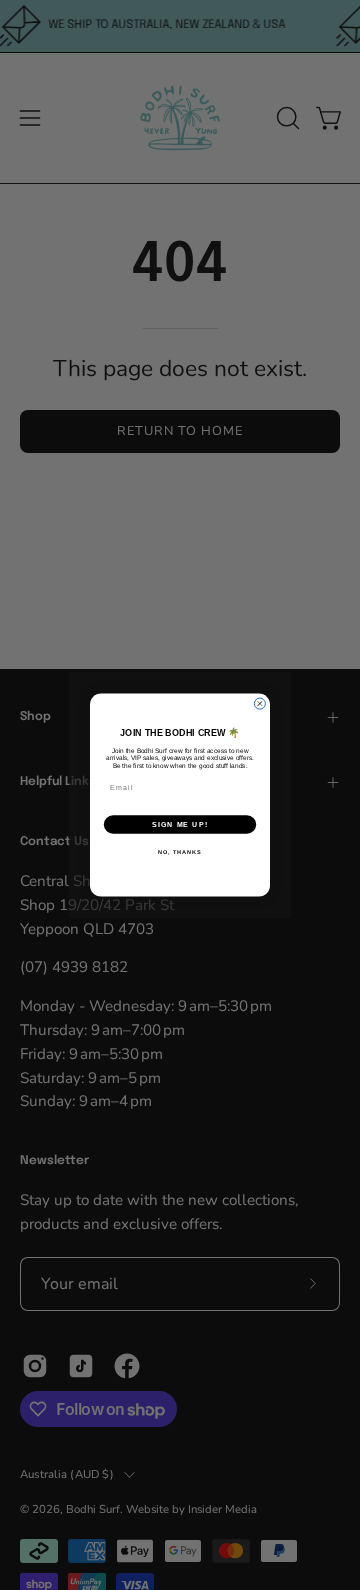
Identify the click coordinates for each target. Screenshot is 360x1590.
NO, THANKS (180, 852)
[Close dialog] (259, 703)
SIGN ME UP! (180, 825)
